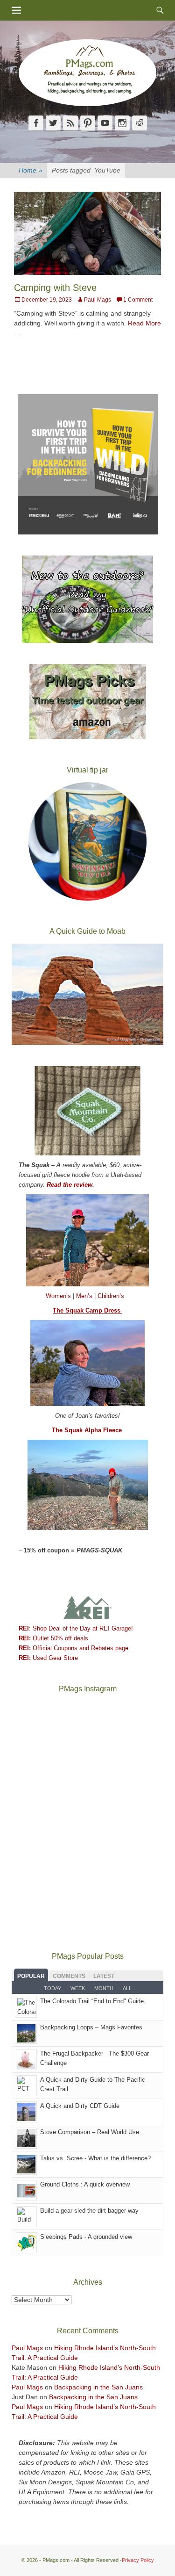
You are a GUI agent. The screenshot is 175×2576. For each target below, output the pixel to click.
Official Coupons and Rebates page (73, 1648)
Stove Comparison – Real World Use (90, 2132)
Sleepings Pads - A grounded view (86, 2237)
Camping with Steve (55, 288)
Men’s (85, 1296)
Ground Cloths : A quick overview (85, 2184)
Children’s (111, 1296)
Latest (104, 1976)
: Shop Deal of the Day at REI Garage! (76, 1628)
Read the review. (70, 1185)
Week (78, 1988)
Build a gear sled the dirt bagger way (89, 2211)
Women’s (59, 1296)
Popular (31, 1976)
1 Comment (138, 300)
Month (104, 1988)
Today (52, 1988)
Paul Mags (98, 300)
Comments (69, 1976)
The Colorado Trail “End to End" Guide (92, 2001)
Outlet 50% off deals (53, 1638)
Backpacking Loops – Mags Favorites (91, 2027)
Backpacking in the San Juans (98, 2387)
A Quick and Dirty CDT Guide (80, 2106)
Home (31, 170)
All (127, 1988)
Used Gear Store (48, 1658)
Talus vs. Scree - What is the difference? (95, 2158)
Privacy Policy (138, 2560)
